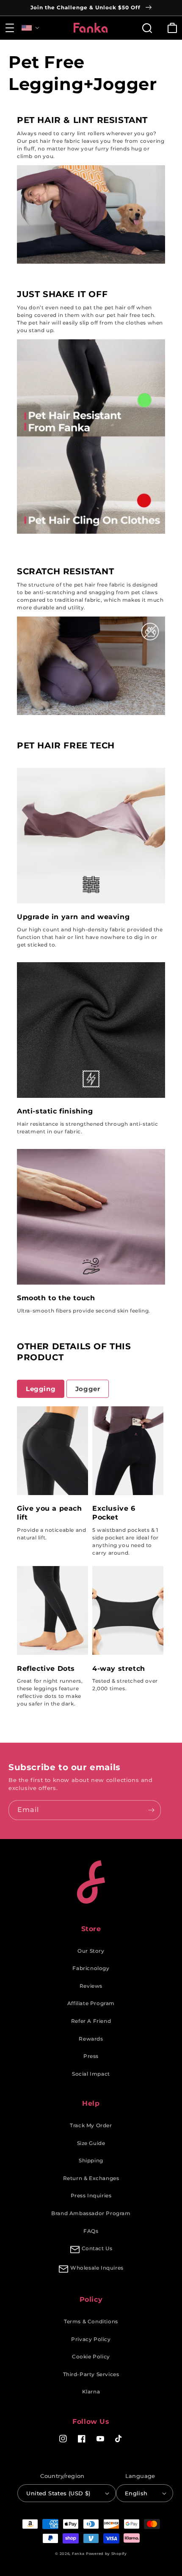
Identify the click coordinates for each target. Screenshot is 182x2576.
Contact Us (97, 2248)
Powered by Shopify (106, 2554)
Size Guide (91, 2143)
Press (91, 2056)
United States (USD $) (58, 2493)
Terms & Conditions (91, 2321)
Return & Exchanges (91, 2178)
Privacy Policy (91, 2339)
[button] (10, 28)
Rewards (91, 2039)
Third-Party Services (91, 2374)
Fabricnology (91, 1968)
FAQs (91, 2231)
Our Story (91, 1951)
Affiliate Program (91, 2003)
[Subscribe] (151, 1810)
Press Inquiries (91, 2195)
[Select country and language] (30, 28)
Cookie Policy (91, 2356)
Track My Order (91, 2125)
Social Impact (91, 2074)
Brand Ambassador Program (91, 2213)
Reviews (91, 1986)
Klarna (91, 2392)
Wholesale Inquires (97, 2268)
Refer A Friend (91, 2021)
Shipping (91, 2160)
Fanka (78, 2554)
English (136, 2493)
